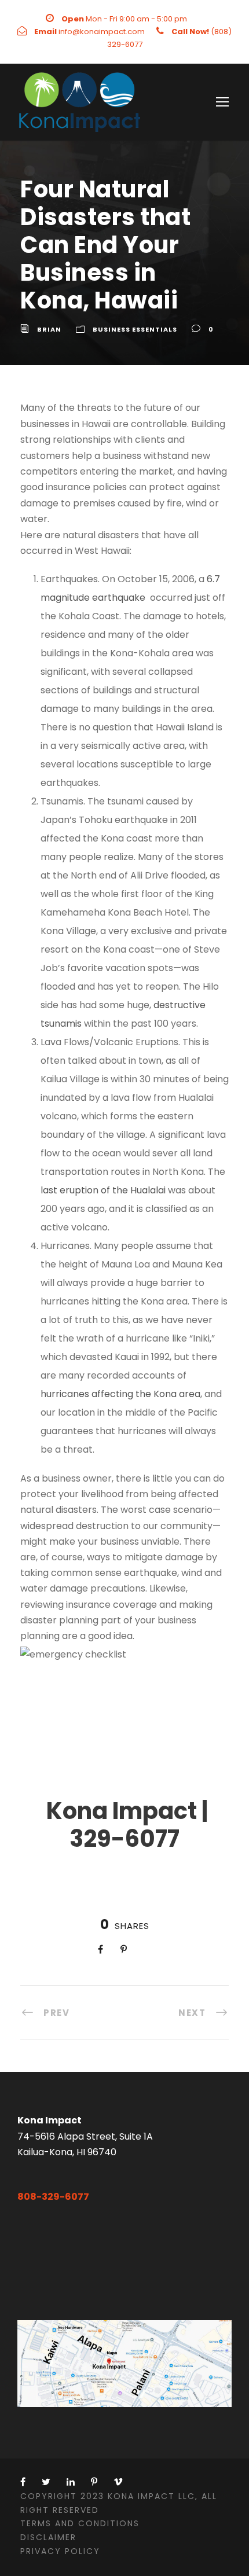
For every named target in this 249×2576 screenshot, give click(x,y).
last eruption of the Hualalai (103, 1190)
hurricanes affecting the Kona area (120, 1394)
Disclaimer (48, 2537)
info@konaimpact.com (102, 32)
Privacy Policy (60, 2551)
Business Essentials (135, 329)
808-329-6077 (53, 2197)
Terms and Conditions (80, 2523)
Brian (49, 329)
